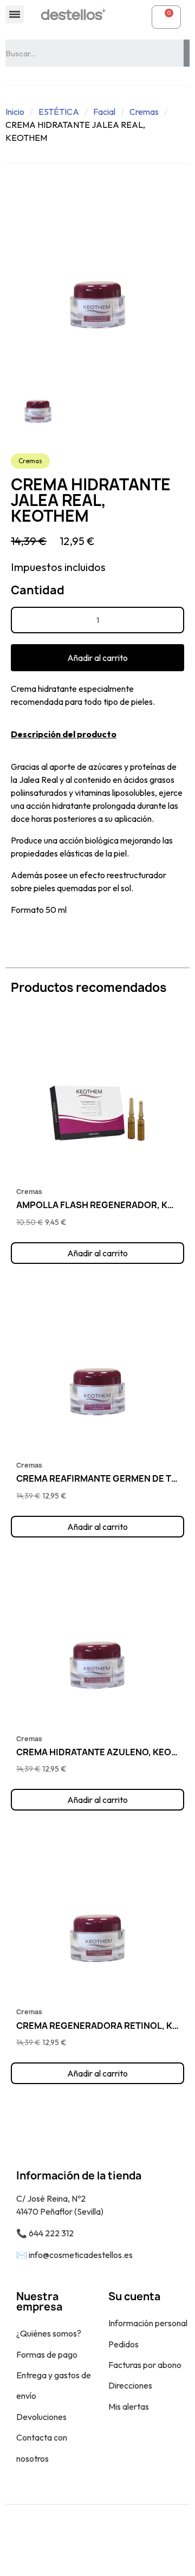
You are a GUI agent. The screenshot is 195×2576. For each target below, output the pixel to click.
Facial (104, 112)
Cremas (144, 112)
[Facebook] (86, 2540)
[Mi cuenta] (136, 17)
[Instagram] (110, 2540)
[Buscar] (187, 53)
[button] (97, 658)
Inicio (15, 112)
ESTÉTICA (59, 112)
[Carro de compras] (166, 17)
